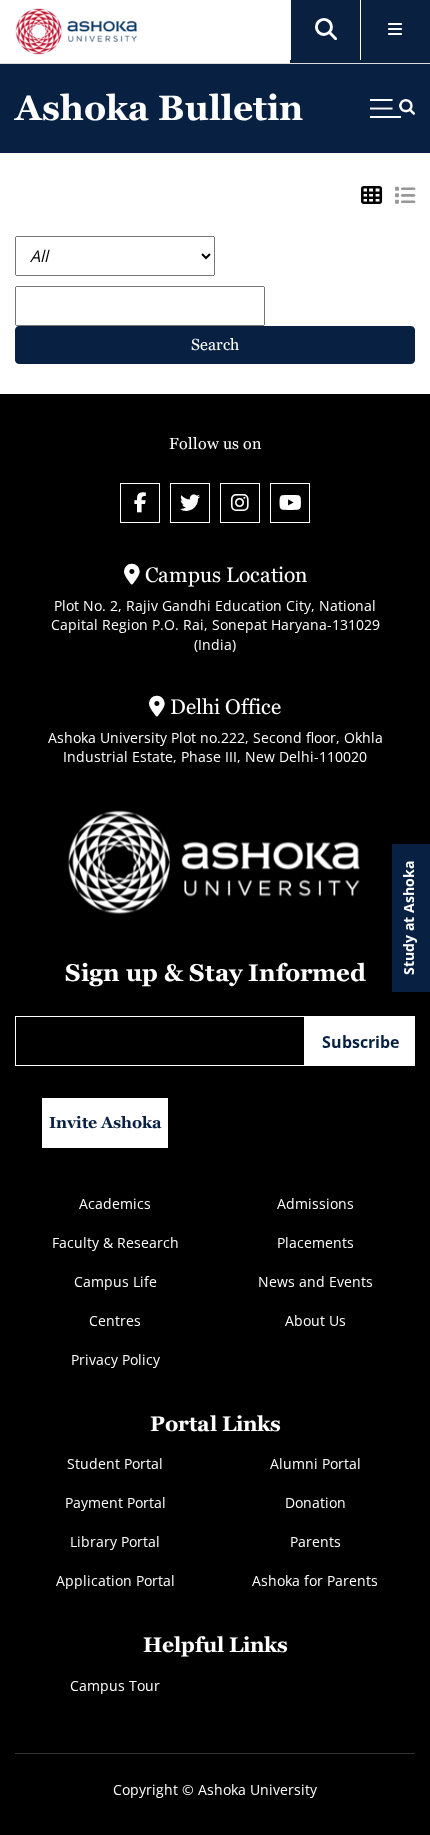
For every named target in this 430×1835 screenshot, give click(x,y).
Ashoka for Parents (315, 1580)
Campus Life (115, 1281)
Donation (315, 1502)
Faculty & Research (115, 1242)
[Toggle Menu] (395, 30)
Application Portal (115, 1580)
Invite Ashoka (105, 1122)
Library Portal (115, 1541)
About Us (315, 1320)
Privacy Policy (115, 1359)
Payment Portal (115, 1502)
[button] (326, 30)
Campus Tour (115, 1685)
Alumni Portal (315, 1463)
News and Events (315, 1281)
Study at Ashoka (408, 918)
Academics (115, 1203)
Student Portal (115, 1463)
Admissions (315, 1203)
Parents (315, 1541)
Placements (315, 1242)
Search (215, 344)
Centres (115, 1320)
